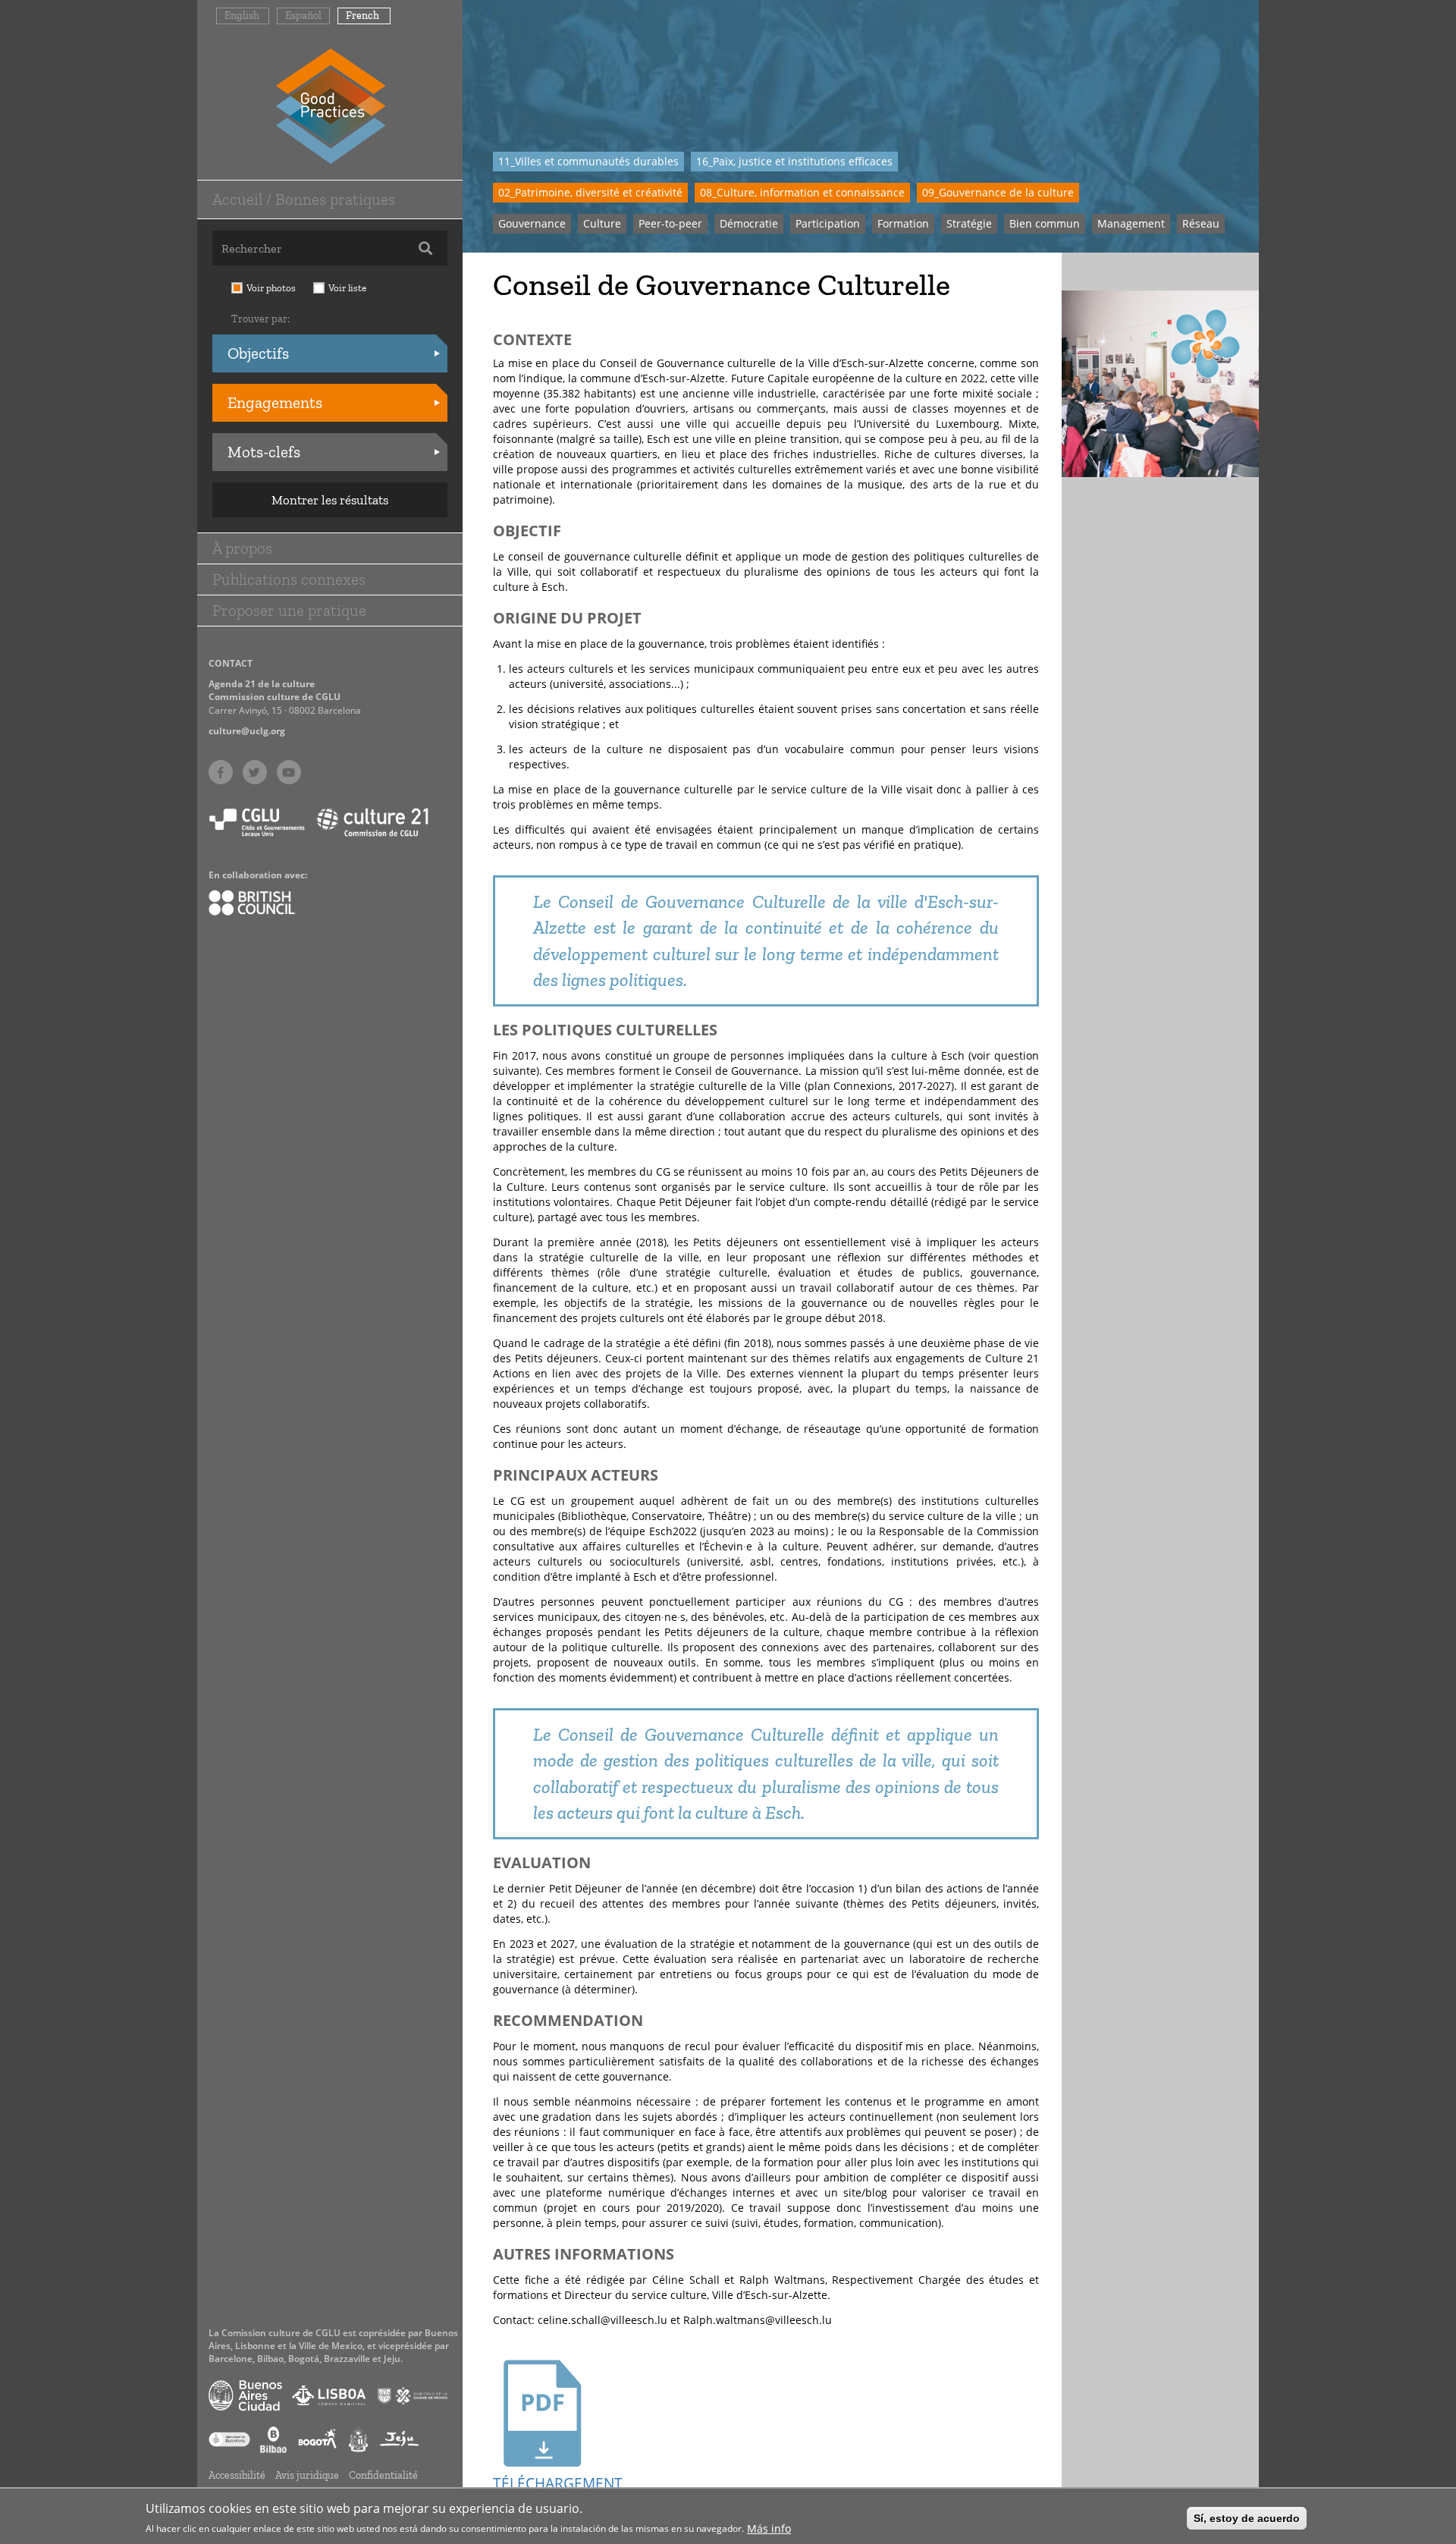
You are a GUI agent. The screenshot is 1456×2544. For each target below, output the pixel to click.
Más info (769, 2528)
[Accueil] (330, 105)
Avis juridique (307, 2475)
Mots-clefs (264, 452)
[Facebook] (221, 772)
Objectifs (258, 353)
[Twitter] (255, 772)
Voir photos (271, 288)
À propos (242, 548)
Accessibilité (237, 2475)
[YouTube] (289, 772)
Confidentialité (383, 2475)
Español (303, 16)
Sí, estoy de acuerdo (1247, 2518)
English (242, 16)
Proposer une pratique (289, 610)
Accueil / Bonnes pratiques (304, 199)
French (362, 16)
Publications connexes (289, 579)
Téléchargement (542, 2483)
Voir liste (347, 288)
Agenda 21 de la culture (262, 684)
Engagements (275, 402)
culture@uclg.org (247, 731)
